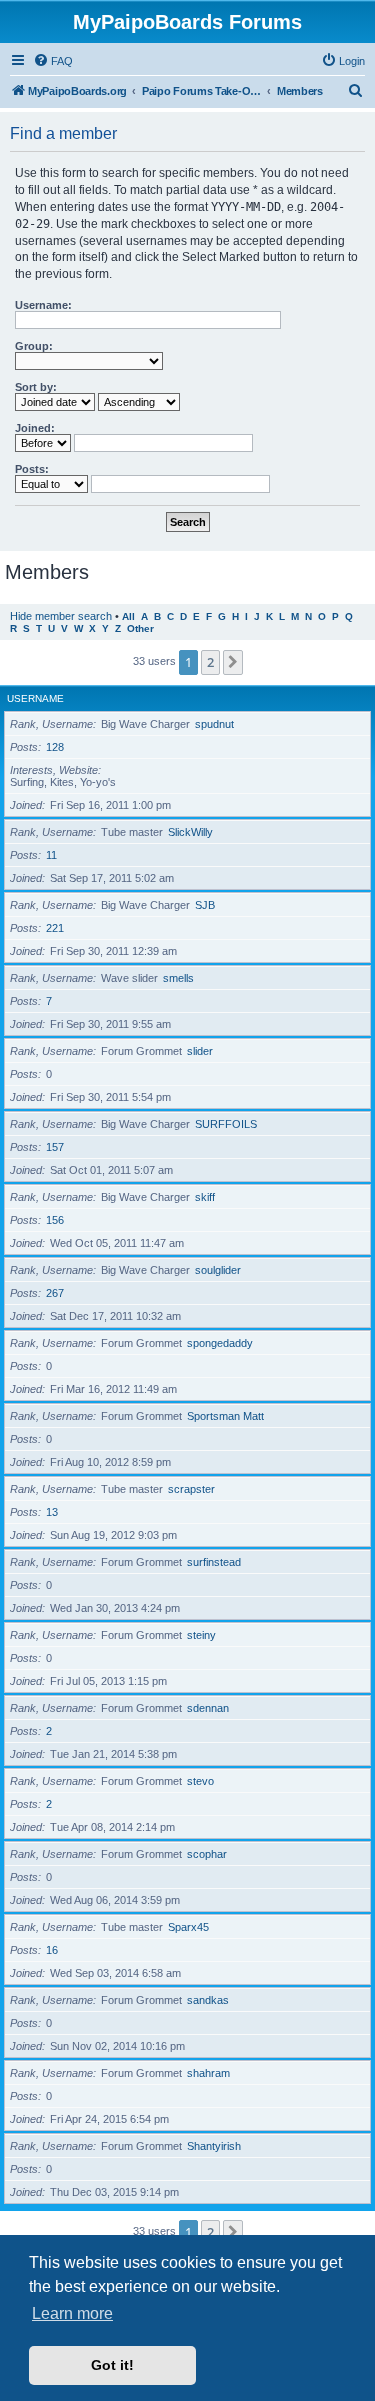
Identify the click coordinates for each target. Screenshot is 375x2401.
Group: (34, 346)
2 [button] (210, 662)
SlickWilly (190, 832)
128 (55, 747)
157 (55, 1147)
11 (51, 855)
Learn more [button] (72, 2313)
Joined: (35, 428)
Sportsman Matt (225, 1416)
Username (35, 698)
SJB (205, 905)
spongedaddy (220, 1343)
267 (55, 1293)
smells (178, 978)
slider (200, 1051)
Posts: (32, 469)
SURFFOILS (226, 1124)
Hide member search (61, 616)
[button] (233, 662)
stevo (200, 1781)
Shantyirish (214, 2146)
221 (55, 928)
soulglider (218, 1270)
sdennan (208, 1708)
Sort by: (36, 387)
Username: (43, 305)
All (128, 616)
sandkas (208, 2000)
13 (52, 1512)
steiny (201, 1635)
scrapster (191, 1489)
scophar (207, 1854)
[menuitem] (53, 61)
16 (52, 1950)
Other (140, 628)
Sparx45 (188, 1927)
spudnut (214, 724)
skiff (205, 1197)
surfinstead (214, 1562)
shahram (208, 2073)
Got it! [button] (112, 2365)
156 (55, 1220)
